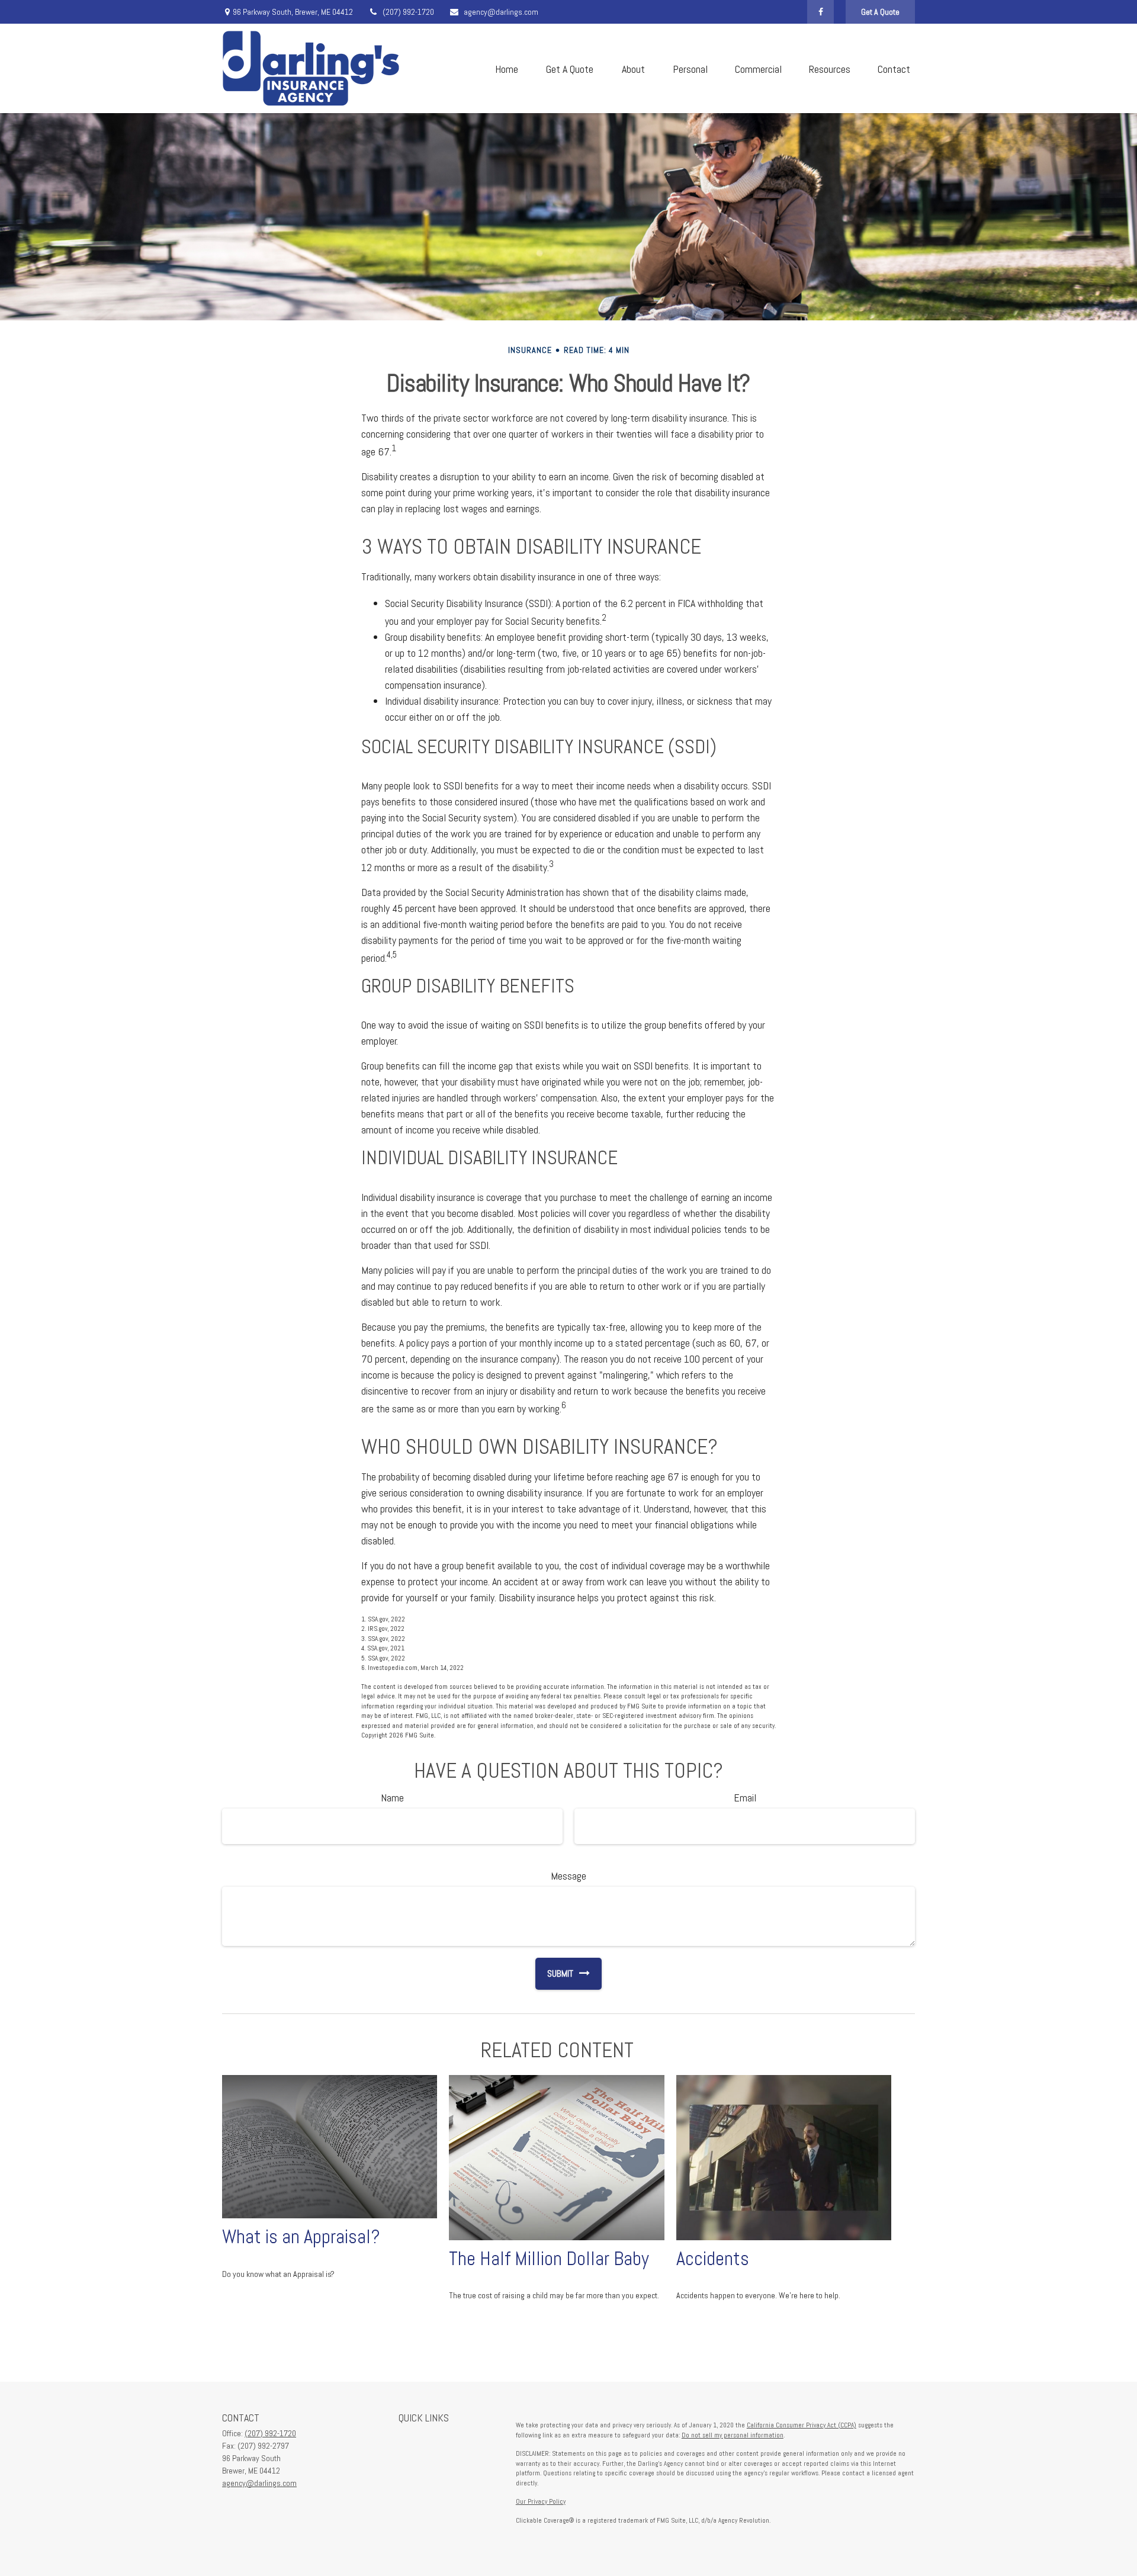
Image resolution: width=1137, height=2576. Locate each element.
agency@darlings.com (501, 12)
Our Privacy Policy (541, 2501)
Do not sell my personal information (733, 2435)
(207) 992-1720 (408, 12)
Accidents (713, 2259)
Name (392, 1798)
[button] (506, 68)
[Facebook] (820, 12)
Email (745, 1798)
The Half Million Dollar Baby (549, 2259)
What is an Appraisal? (301, 2237)
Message (568, 1876)
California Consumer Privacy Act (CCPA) (802, 2425)
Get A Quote (880, 12)
